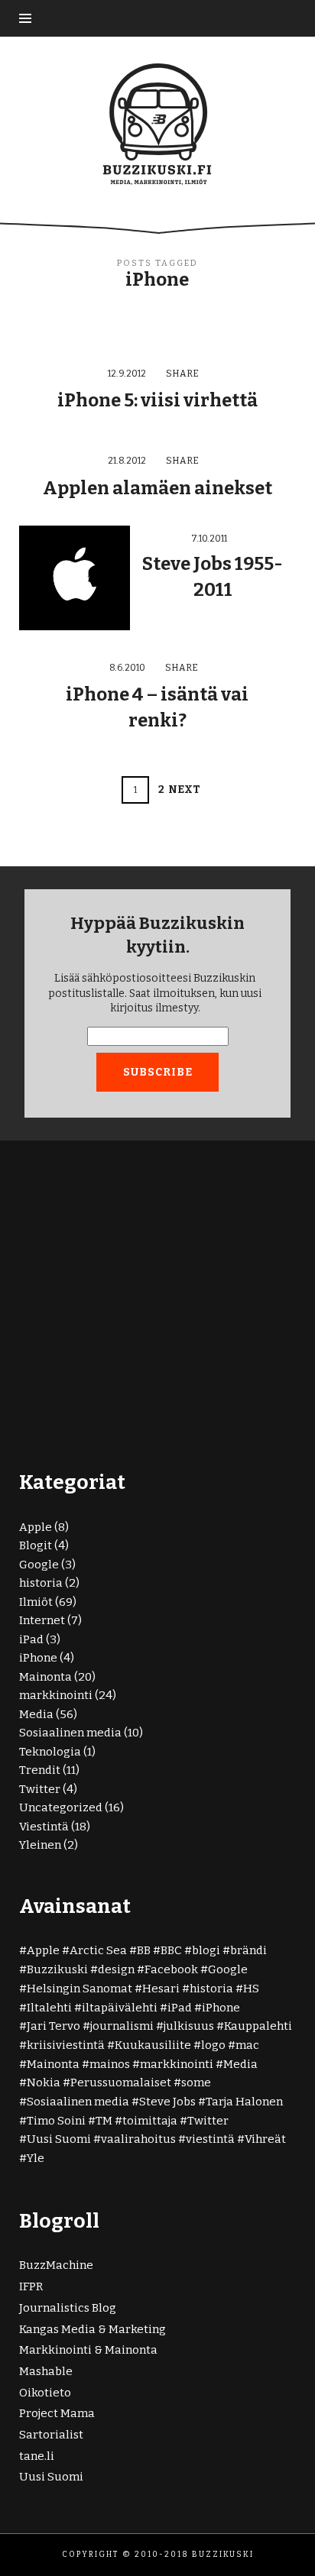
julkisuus (189, 2026)
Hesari (161, 1989)
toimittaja (150, 2121)
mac (247, 2045)
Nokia (44, 2082)
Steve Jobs (167, 2102)
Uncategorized (61, 1807)
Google (39, 1565)
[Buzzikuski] (157, 123)
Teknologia (50, 1752)
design (116, 1969)
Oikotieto (45, 2393)
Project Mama (57, 2413)
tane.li (37, 2456)
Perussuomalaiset (121, 2082)
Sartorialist (51, 2435)
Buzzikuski (57, 1969)
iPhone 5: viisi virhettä (157, 400)
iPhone (38, 1658)
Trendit (40, 1770)
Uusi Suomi (59, 2139)
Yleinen (40, 1845)
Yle (36, 2158)
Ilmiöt (36, 1602)
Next (184, 790)
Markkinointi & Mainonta (88, 2350)
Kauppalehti (258, 2026)
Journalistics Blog (68, 2308)
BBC (171, 1950)
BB (144, 1950)
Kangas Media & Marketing (93, 2329)
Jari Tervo (54, 2026)
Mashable (46, 2371)
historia (41, 1583)
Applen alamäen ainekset (157, 488)
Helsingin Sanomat (80, 1989)
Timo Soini (56, 2121)
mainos (110, 2064)
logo (213, 2045)
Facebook (171, 1969)
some (196, 2082)
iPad (31, 1639)
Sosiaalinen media (70, 1733)
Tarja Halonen (244, 2102)
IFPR (31, 2286)
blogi (206, 1950)
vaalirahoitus (138, 2139)
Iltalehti (49, 2008)
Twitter (40, 1789)
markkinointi (56, 1695)
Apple (36, 1527)
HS (251, 1989)
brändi (248, 1950)
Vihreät (265, 2139)
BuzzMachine (56, 2265)
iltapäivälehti (120, 2008)
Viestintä (44, 1827)
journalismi (122, 2026)
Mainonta (45, 1677)
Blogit (36, 1545)
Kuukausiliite (153, 2045)
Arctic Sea (98, 1950)
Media (36, 1714)
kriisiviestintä (66, 2045)
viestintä (210, 2139)
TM (104, 2121)
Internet (42, 1620)
